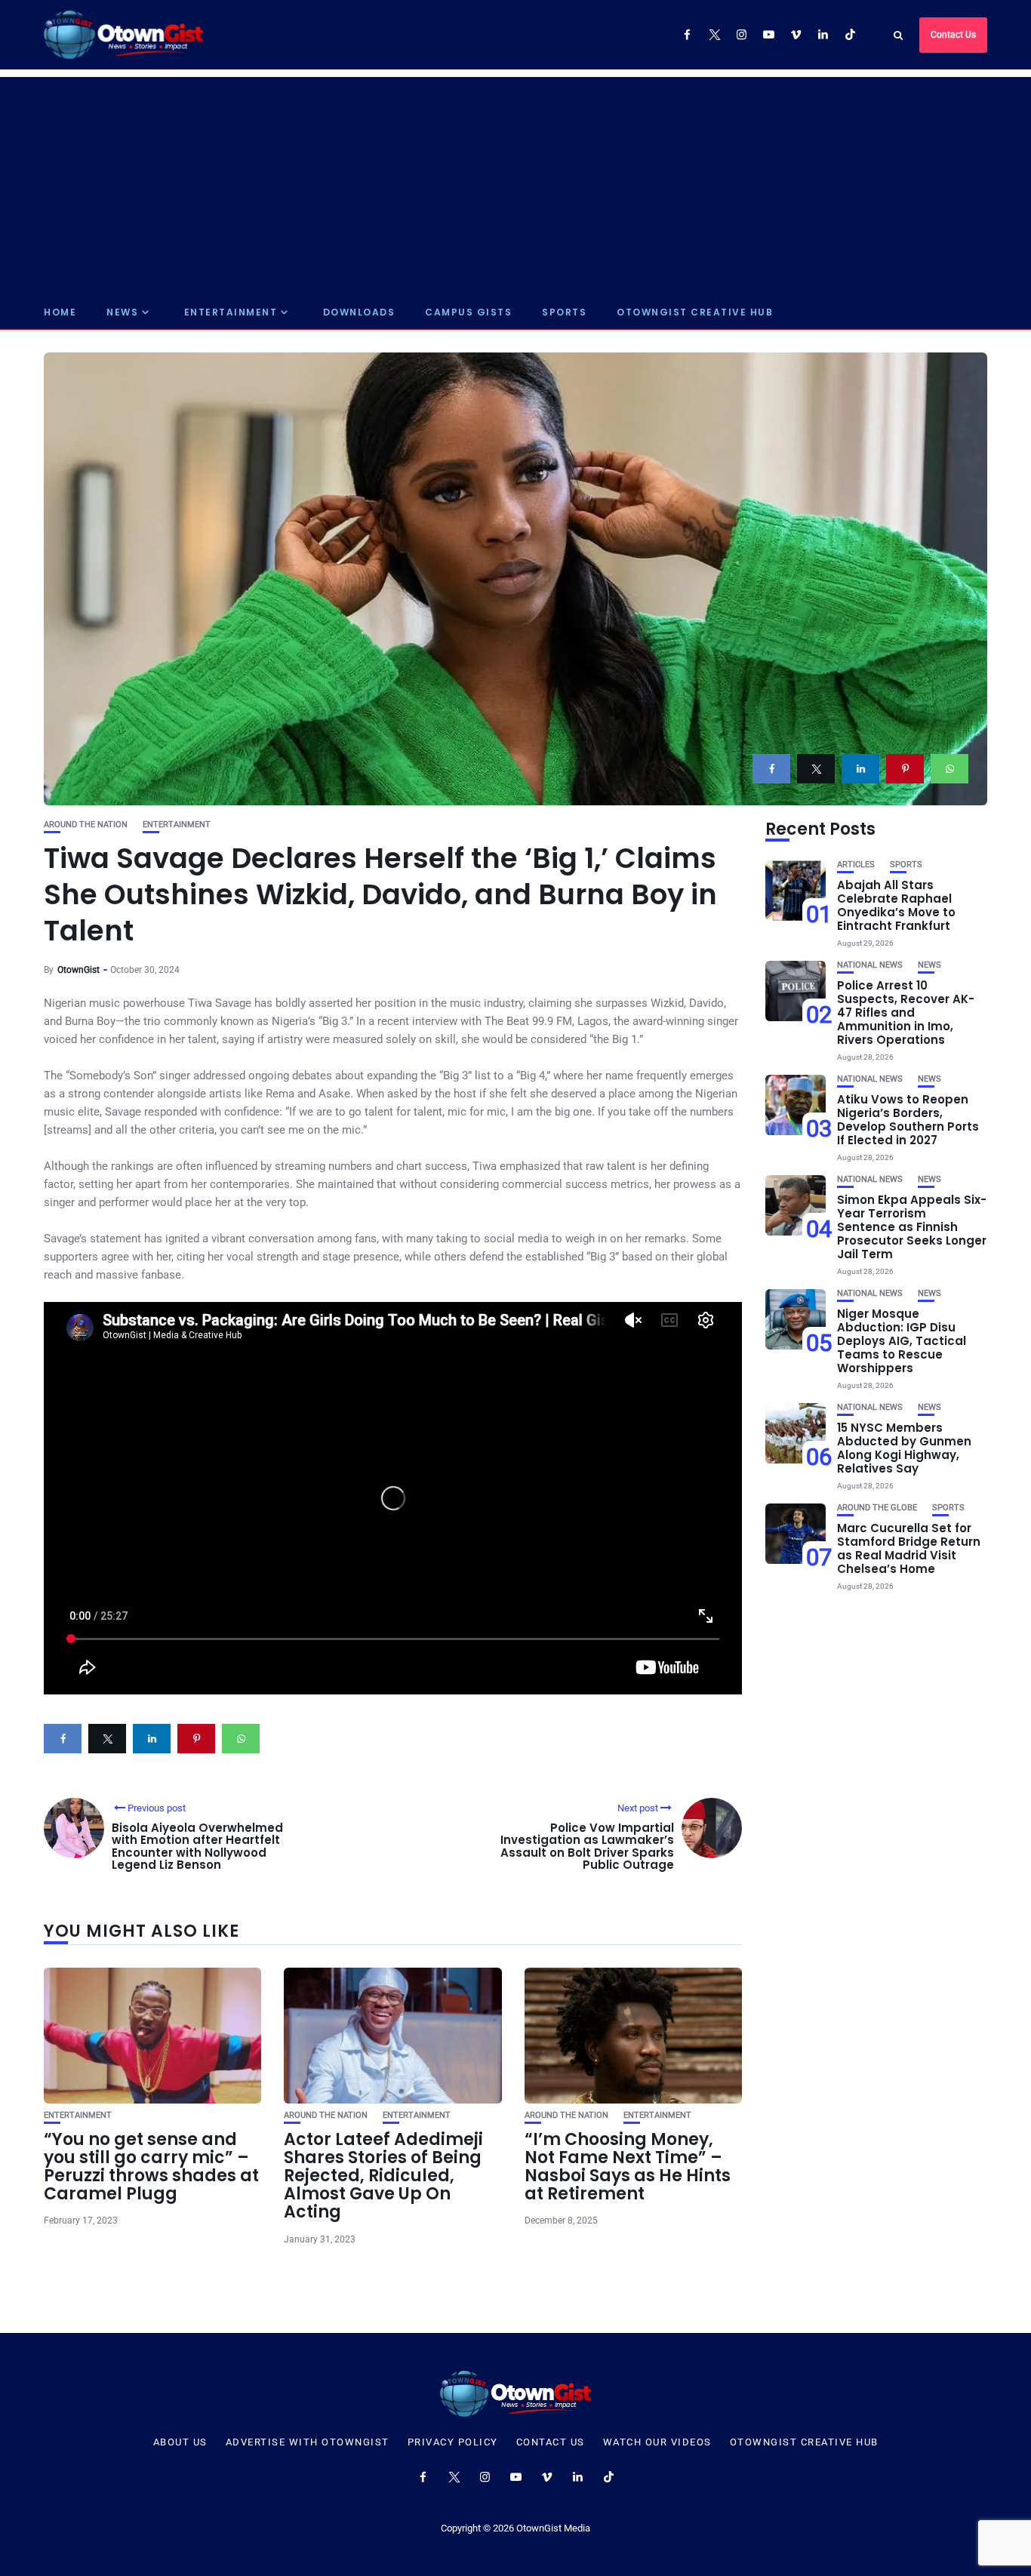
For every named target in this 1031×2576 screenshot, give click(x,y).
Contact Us (953, 35)
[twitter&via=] (816, 769)
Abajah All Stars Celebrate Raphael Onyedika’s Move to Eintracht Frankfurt (896, 905)
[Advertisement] (515, 183)
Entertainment (231, 312)
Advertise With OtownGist (308, 2442)
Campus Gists (468, 312)
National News (870, 965)
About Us (180, 2442)
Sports (564, 312)
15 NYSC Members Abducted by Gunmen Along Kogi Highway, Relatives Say (904, 1448)
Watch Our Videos (657, 2442)
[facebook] (771, 769)
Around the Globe (877, 1508)
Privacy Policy (453, 2442)
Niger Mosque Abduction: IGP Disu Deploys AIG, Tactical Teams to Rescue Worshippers (902, 1341)
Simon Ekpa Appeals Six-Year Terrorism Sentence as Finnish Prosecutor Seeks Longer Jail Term (912, 1227)
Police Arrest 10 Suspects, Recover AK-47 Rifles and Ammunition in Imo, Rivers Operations (906, 1013)
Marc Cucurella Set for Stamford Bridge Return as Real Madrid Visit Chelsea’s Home (909, 1548)
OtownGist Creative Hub (695, 312)
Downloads (359, 312)
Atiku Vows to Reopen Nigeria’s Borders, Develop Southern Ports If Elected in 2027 (908, 1120)
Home (60, 312)
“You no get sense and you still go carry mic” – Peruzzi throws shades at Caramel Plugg (151, 2167)
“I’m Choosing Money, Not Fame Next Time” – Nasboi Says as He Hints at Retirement (628, 2167)
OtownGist (78, 970)
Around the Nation (86, 825)
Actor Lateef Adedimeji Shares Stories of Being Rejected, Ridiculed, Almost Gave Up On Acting (383, 2176)
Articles (856, 865)
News (122, 312)
